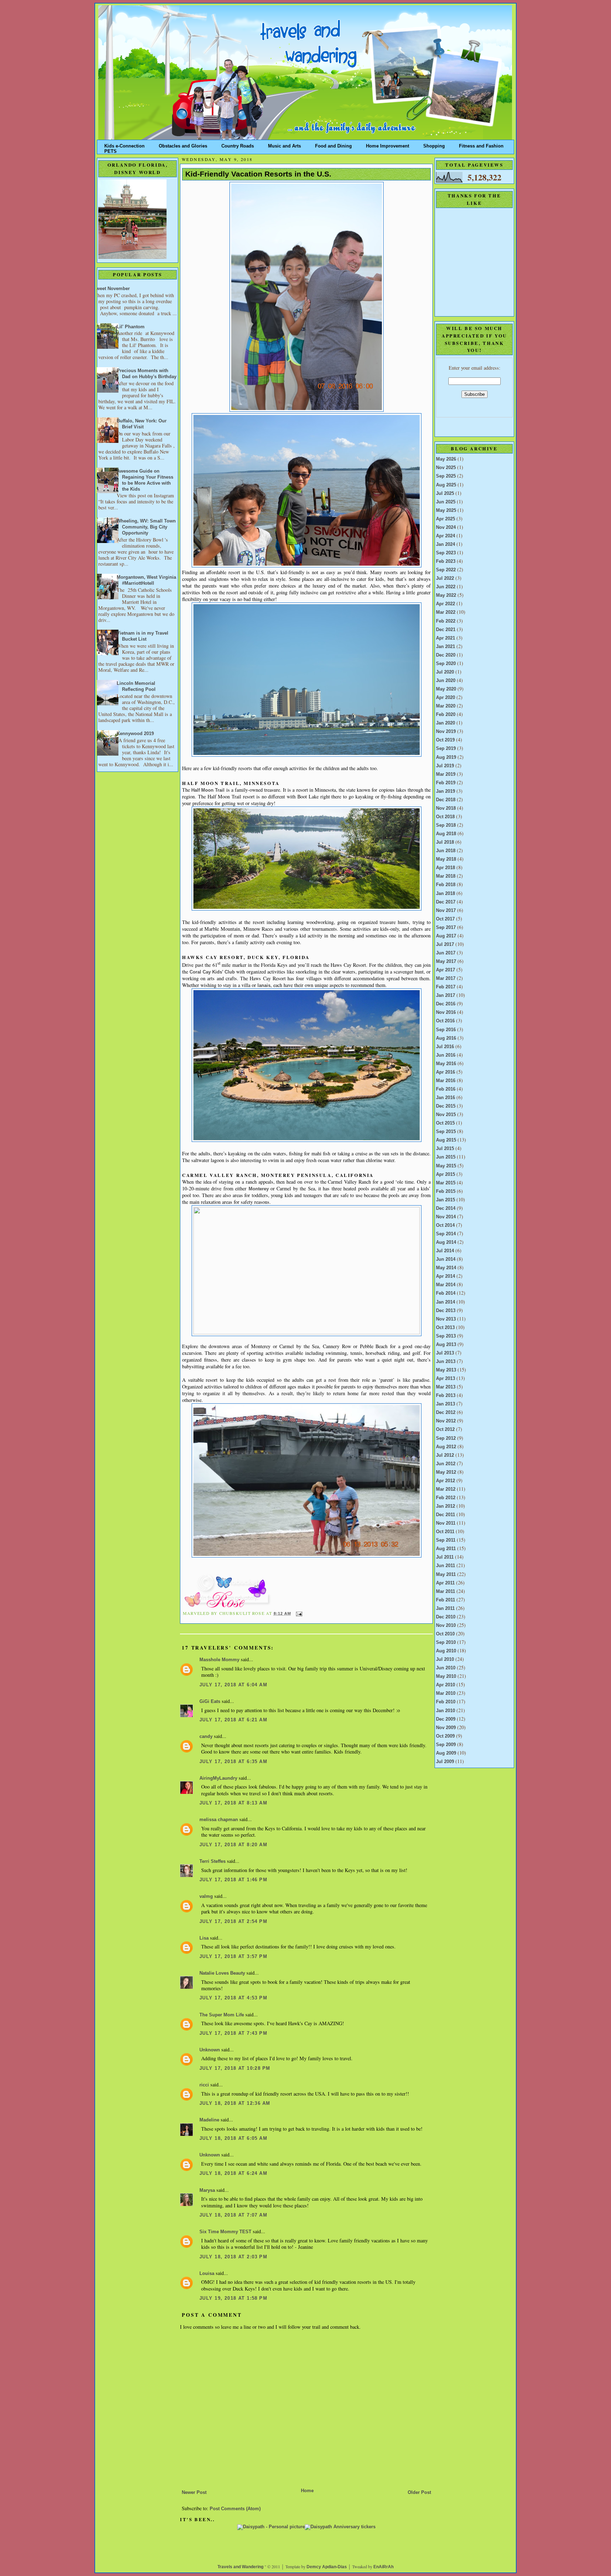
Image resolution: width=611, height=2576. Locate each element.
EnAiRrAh (383, 2567)
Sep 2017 (446, 928)
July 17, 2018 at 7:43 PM (233, 2033)
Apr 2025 (446, 519)
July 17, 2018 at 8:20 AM (233, 1845)
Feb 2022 (446, 621)
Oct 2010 (445, 1634)
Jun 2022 (446, 587)
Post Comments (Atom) (235, 2509)
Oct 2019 (445, 740)
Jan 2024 (446, 544)
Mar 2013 (446, 1387)
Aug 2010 (446, 1651)
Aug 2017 (446, 936)
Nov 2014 (446, 1217)
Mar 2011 (446, 1592)
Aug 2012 (446, 1447)
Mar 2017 (446, 978)
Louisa (207, 2274)
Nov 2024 (446, 527)
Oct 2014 (445, 1225)
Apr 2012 (446, 1481)
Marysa (207, 2190)
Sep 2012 (446, 1438)
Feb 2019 (446, 783)
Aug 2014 (446, 1242)
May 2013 (446, 1370)
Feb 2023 (446, 561)
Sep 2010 (446, 1642)
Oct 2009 (445, 1736)
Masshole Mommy (219, 1660)
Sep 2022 (446, 570)
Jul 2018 (445, 842)
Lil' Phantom (131, 327)
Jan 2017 (446, 995)
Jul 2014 (445, 1251)
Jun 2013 (446, 1362)
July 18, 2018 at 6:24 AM (233, 2173)
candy (206, 1737)
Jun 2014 (446, 1259)
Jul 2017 (445, 945)
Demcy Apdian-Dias (327, 2567)
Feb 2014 (446, 1293)
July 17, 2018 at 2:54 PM (233, 1922)
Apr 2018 (446, 868)
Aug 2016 (446, 1038)
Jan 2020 (446, 723)
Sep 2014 (446, 1234)
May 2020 (446, 689)
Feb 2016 (446, 1089)
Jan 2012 (446, 1506)
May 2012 (446, 1472)
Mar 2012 (446, 1489)
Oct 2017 (445, 919)
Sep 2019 (446, 749)
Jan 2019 (446, 791)
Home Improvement (388, 145)
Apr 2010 (446, 1685)
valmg (206, 1896)
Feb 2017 (446, 987)
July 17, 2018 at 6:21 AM (233, 1720)
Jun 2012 (446, 1464)
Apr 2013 (446, 1379)
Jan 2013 (446, 1404)
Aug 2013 (446, 1345)
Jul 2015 (445, 1149)
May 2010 (446, 1676)
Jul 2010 (445, 1659)
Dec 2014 (446, 1208)
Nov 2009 (446, 1728)
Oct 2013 (445, 1328)
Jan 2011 (445, 1608)
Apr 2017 (446, 970)
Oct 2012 (445, 1429)
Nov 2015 (446, 1115)
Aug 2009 (446, 1753)
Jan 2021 (446, 647)
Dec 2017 (446, 902)
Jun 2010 (446, 1668)
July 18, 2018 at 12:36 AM (235, 2103)
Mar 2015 (446, 1183)
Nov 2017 (446, 911)
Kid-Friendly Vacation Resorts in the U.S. (258, 174)
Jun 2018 (446, 851)
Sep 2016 (446, 1030)
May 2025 (446, 510)
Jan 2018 (446, 894)
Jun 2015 (446, 1157)
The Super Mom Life (222, 2015)
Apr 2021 (446, 638)
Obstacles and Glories (183, 145)
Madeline (210, 2120)
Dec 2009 (446, 1719)
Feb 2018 (446, 885)
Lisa (204, 1938)
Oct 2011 (445, 1532)
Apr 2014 (446, 1276)
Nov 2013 (446, 1319)
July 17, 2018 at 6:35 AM (233, 1762)
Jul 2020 (445, 672)
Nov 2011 (446, 1523)
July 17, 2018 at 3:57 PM (233, 1957)
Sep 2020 (446, 664)
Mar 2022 (446, 612)
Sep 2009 (446, 1745)
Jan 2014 (446, 1302)
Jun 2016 (446, 1055)
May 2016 (446, 1064)
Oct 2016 (445, 1021)
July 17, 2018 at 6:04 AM (233, 1685)
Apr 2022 (446, 604)
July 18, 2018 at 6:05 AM (233, 2138)
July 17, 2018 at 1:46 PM (233, 1880)
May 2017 (446, 961)
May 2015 (446, 1166)
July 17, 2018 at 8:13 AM (233, 1803)
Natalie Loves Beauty (222, 1973)
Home (307, 2491)
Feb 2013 (446, 1396)
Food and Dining (333, 145)
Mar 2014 (446, 1285)
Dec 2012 (446, 1413)
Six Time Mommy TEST (225, 2232)
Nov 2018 (446, 808)
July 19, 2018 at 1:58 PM (233, 2298)
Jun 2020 (446, 681)
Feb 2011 (446, 1600)
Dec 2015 (446, 1106)
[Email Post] (298, 1613)
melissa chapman (219, 1820)
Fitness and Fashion (481, 145)
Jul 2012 (445, 1455)
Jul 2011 (445, 1557)
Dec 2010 (446, 1617)
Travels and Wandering (240, 2567)
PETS (110, 150)
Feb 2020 (446, 715)
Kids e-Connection (124, 145)
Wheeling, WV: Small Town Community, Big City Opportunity (146, 527)
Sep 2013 (446, 1336)
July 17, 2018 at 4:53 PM (233, 1998)
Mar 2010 (446, 1693)
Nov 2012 (446, 1421)
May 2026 (446, 459)
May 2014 (446, 1268)
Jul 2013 (445, 1353)
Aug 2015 (446, 1140)
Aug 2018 (446, 834)
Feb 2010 (446, 1702)
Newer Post (194, 2493)
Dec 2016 (446, 1004)
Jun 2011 (446, 1566)
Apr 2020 (446, 698)
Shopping (434, 145)
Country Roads (238, 145)
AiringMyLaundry (218, 1778)
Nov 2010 (446, 1625)
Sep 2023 (446, 553)
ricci (204, 2085)
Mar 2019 (446, 774)
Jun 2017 (446, 953)
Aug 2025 (446, 485)
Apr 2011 (445, 1583)
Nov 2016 (446, 1012)
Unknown (210, 2050)
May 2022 (446, 595)
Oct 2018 (445, 817)
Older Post (419, 2493)
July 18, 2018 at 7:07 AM (233, 2215)
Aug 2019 (446, 757)
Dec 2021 (446, 630)
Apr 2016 (446, 1072)
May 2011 (446, 1575)
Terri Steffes (213, 1861)
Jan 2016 (446, 1098)
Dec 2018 (446, 800)
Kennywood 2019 (135, 734)
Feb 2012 (446, 1498)
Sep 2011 (446, 1540)
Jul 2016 (445, 1047)
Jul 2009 (445, 1762)
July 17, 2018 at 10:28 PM (235, 2068)
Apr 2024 (446, 536)
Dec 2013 (446, 1311)
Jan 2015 (446, 1200)
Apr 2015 (446, 1174)
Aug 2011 (446, 1549)
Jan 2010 (446, 1711)
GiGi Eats (210, 1702)
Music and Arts (284, 145)
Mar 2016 (446, 1081)
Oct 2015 (445, 1123)
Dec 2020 (446, 655)
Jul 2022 (445, 578)
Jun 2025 (446, 502)
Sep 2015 (446, 1132)
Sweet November (111, 289)
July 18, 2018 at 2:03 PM (233, 2257)
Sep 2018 (446, 825)
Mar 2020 (446, 706)
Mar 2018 (446, 876)
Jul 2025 (445, 493)
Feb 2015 (446, 1191)
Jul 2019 (445, 766)
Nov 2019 (446, 732)
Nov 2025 (446, 468)
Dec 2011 (446, 1515)
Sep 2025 (446, 476)
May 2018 (446, 859)
